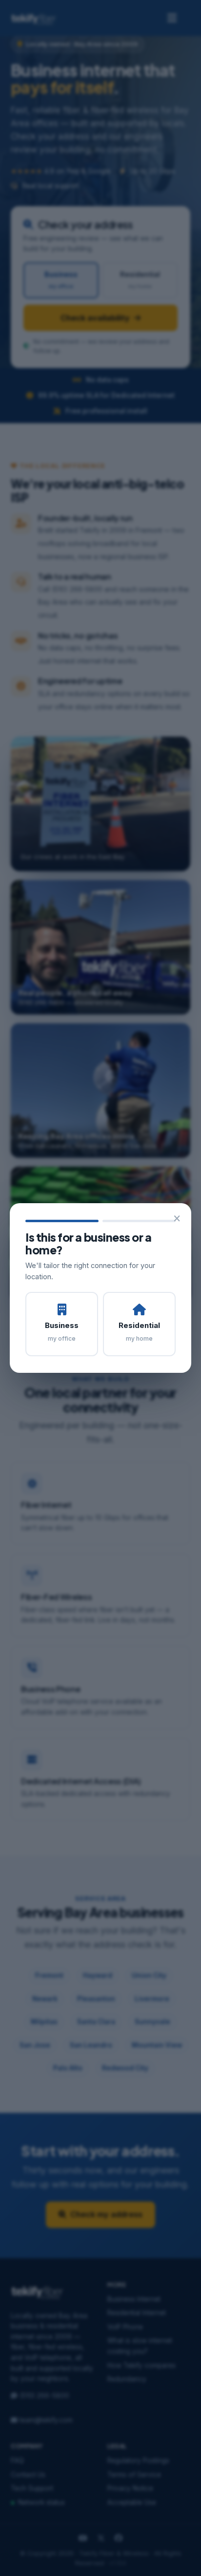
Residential (139, 1331)
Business (62, 1331)
